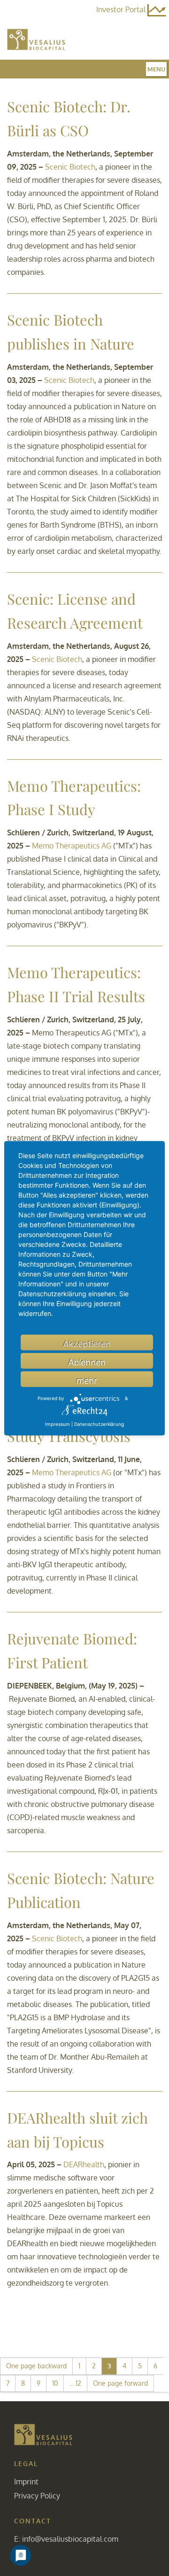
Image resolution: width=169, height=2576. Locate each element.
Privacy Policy (37, 2496)
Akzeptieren (87, 1343)
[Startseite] (36, 39)
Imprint (26, 2482)
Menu (156, 69)
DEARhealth (84, 2164)
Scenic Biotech (70, 167)
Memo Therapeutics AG (72, 846)
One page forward (120, 2383)
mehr (87, 1380)
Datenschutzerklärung (99, 1424)
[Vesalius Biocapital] (43, 2434)
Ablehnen (87, 1362)
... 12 (75, 2383)
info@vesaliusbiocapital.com (70, 2539)
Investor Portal (122, 9)
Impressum (58, 1424)
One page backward (36, 2366)
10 (55, 2383)
